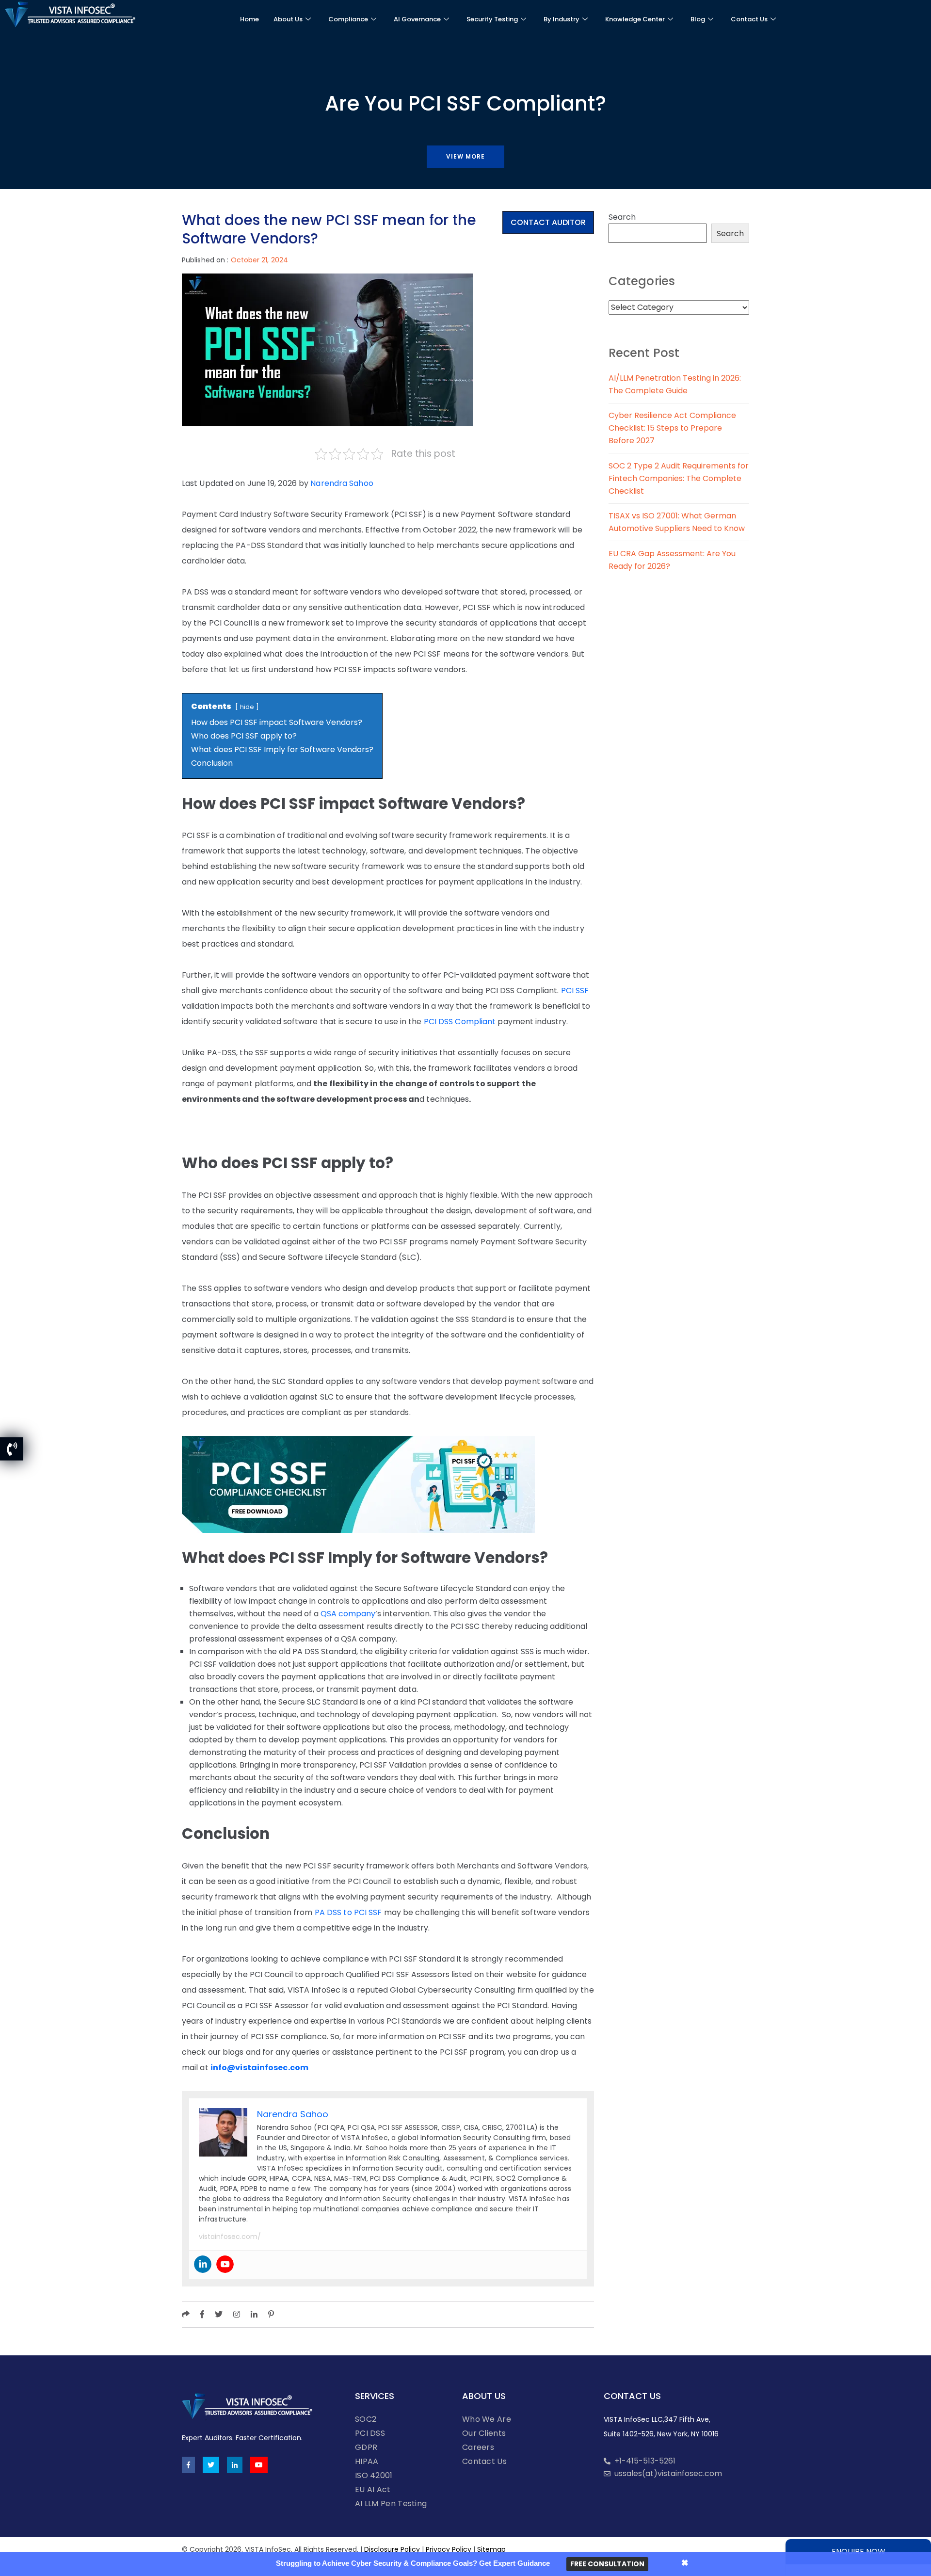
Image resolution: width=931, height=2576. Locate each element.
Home (249, 19)
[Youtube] (225, 2264)
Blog (698, 19)
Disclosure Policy (392, 2549)
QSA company (348, 1614)
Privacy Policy (449, 2549)
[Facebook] (188, 2465)
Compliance (348, 19)
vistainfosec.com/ (230, 2237)
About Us (288, 19)
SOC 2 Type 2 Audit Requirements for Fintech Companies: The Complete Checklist (679, 478)
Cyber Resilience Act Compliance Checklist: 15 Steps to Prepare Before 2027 (672, 428)
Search (622, 217)
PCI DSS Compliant (460, 1022)
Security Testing (492, 19)
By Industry (562, 19)
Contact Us (749, 19)
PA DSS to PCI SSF (348, 1912)
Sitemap (491, 2549)
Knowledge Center (635, 19)
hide (247, 707)
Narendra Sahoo (342, 483)
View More (465, 156)
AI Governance (417, 19)
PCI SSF (575, 990)
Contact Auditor (548, 222)
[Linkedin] (203, 2264)
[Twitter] (211, 2465)
